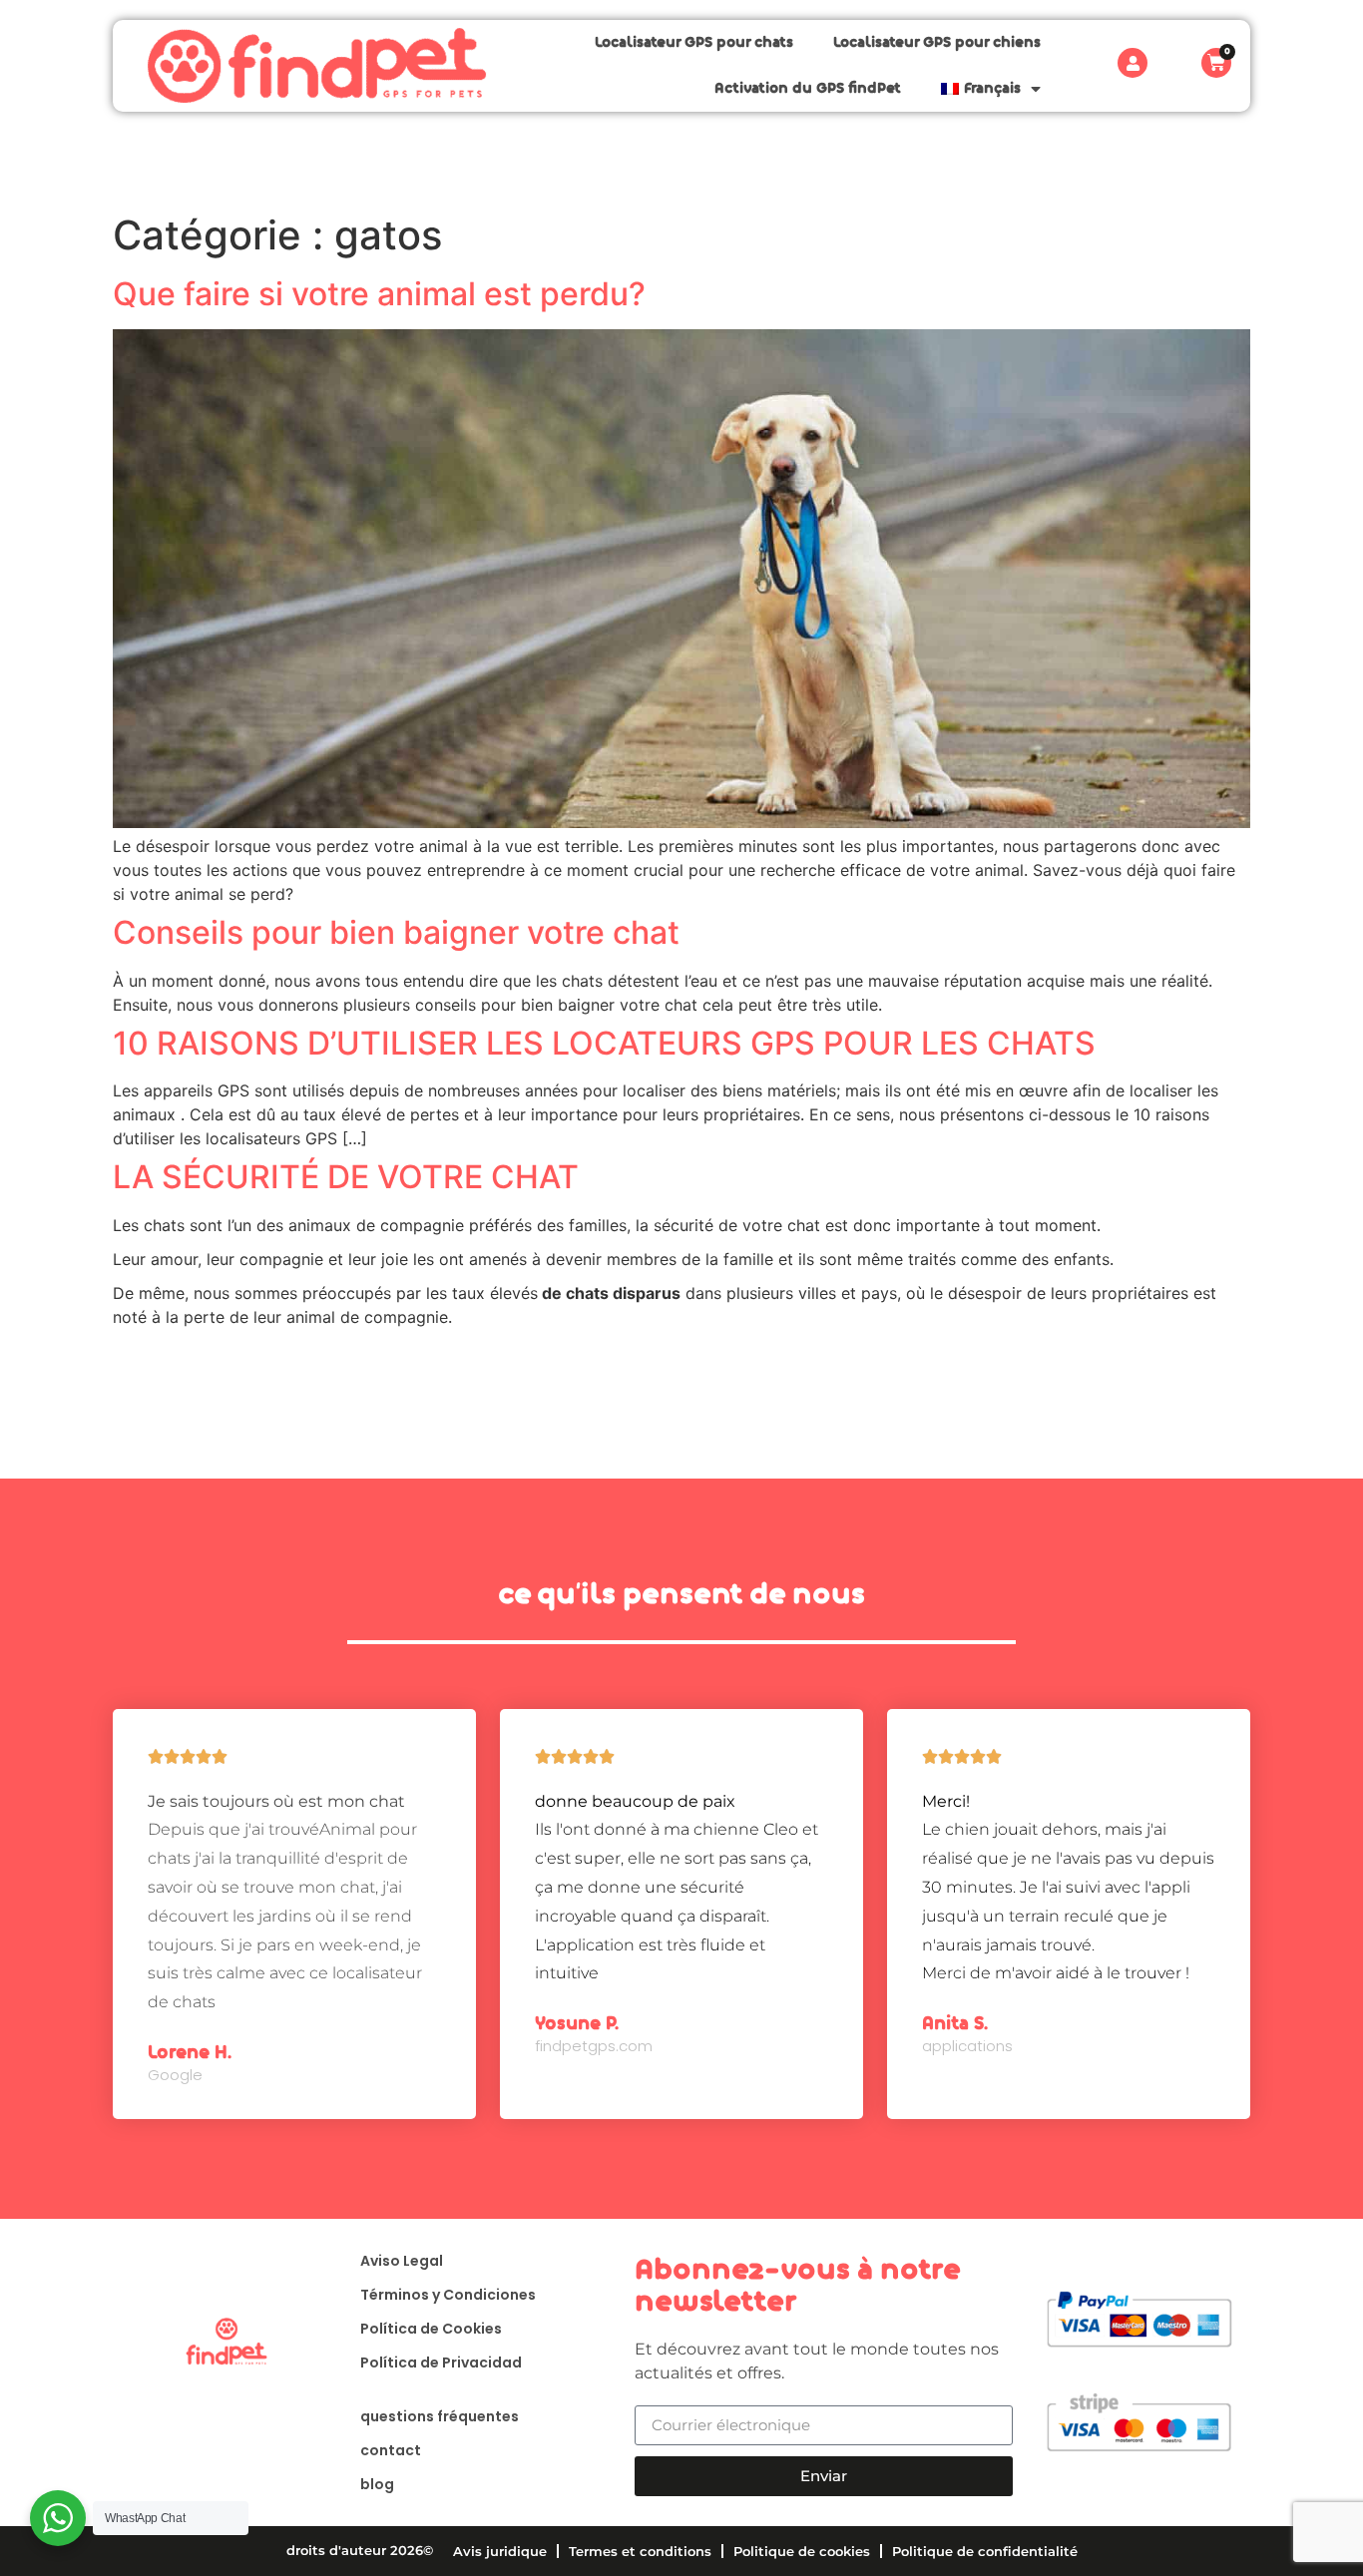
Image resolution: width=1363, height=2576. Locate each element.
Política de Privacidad (441, 2362)
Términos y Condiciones (448, 2295)
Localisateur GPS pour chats (694, 43)
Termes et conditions (640, 2551)
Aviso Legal (402, 2261)
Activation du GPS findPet (808, 89)
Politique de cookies (802, 2551)
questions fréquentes (440, 2416)
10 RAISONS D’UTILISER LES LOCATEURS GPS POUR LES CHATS (604, 1043)
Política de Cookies (431, 2329)
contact (391, 2450)
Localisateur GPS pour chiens (937, 43)
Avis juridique (500, 2551)
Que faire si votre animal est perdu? (379, 294)
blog (377, 2484)
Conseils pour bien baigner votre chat (396, 932)
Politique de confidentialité (985, 2551)
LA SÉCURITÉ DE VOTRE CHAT (346, 1177)
